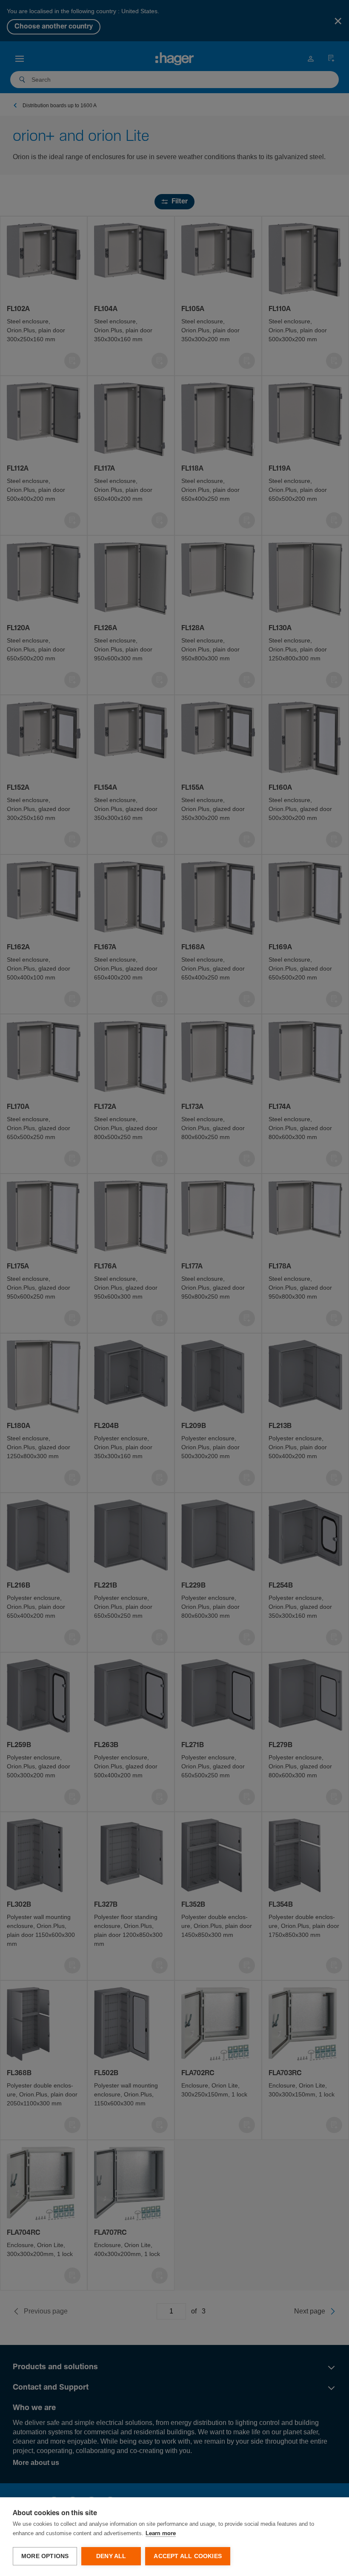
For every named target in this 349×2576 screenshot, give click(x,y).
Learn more (161, 2534)
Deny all (111, 2556)
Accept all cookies (188, 2556)
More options (45, 2556)
